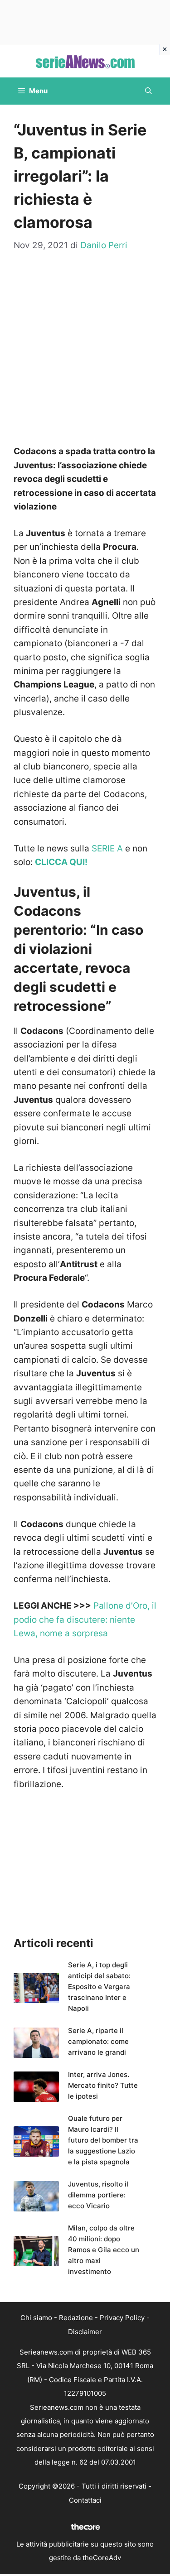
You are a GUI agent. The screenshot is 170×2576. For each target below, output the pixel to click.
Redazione (76, 2318)
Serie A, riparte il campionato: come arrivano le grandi (98, 2041)
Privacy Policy (122, 2318)
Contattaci (85, 2500)
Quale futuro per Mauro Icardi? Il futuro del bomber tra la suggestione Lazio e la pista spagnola (103, 2140)
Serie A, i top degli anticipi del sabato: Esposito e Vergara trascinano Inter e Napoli (99, 1987)
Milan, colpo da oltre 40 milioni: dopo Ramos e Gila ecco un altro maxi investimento (104, 2250)
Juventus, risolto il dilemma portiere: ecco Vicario (98, 2195)
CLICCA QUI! (61, 862)
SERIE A (107, 848)
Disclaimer (85, 2332)
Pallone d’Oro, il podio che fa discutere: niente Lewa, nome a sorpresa (85, 1620)
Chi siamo (36, 2318)
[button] (148, 91)
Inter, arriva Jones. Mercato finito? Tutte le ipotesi (103, 2085)
